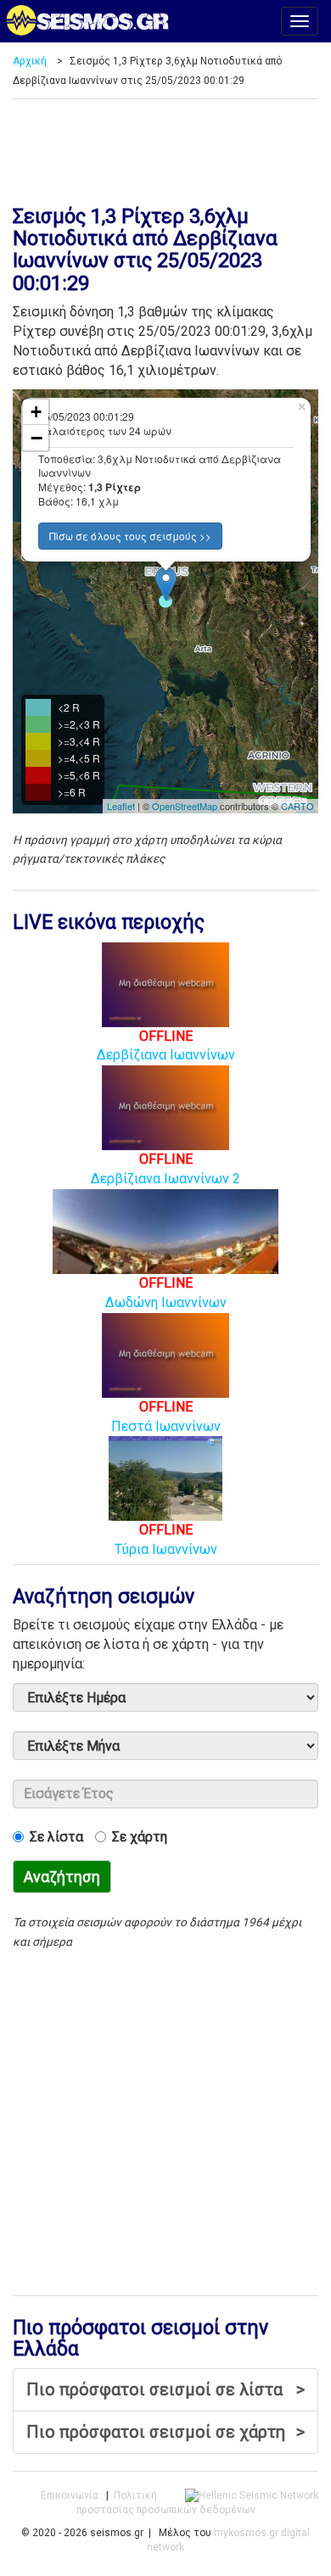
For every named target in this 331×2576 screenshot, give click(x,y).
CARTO (297, 806)
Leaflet (121, 806)
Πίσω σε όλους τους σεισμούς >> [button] (130, 536)
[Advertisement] (165, 146)
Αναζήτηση (62, 1877)
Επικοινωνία (70, 2495)
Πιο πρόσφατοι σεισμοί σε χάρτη (165, 2432)
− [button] (36, 438)
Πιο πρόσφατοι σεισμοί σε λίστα (165, 2389)
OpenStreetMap (185, 806)
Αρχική (30, 61)
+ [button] (36, 412)
